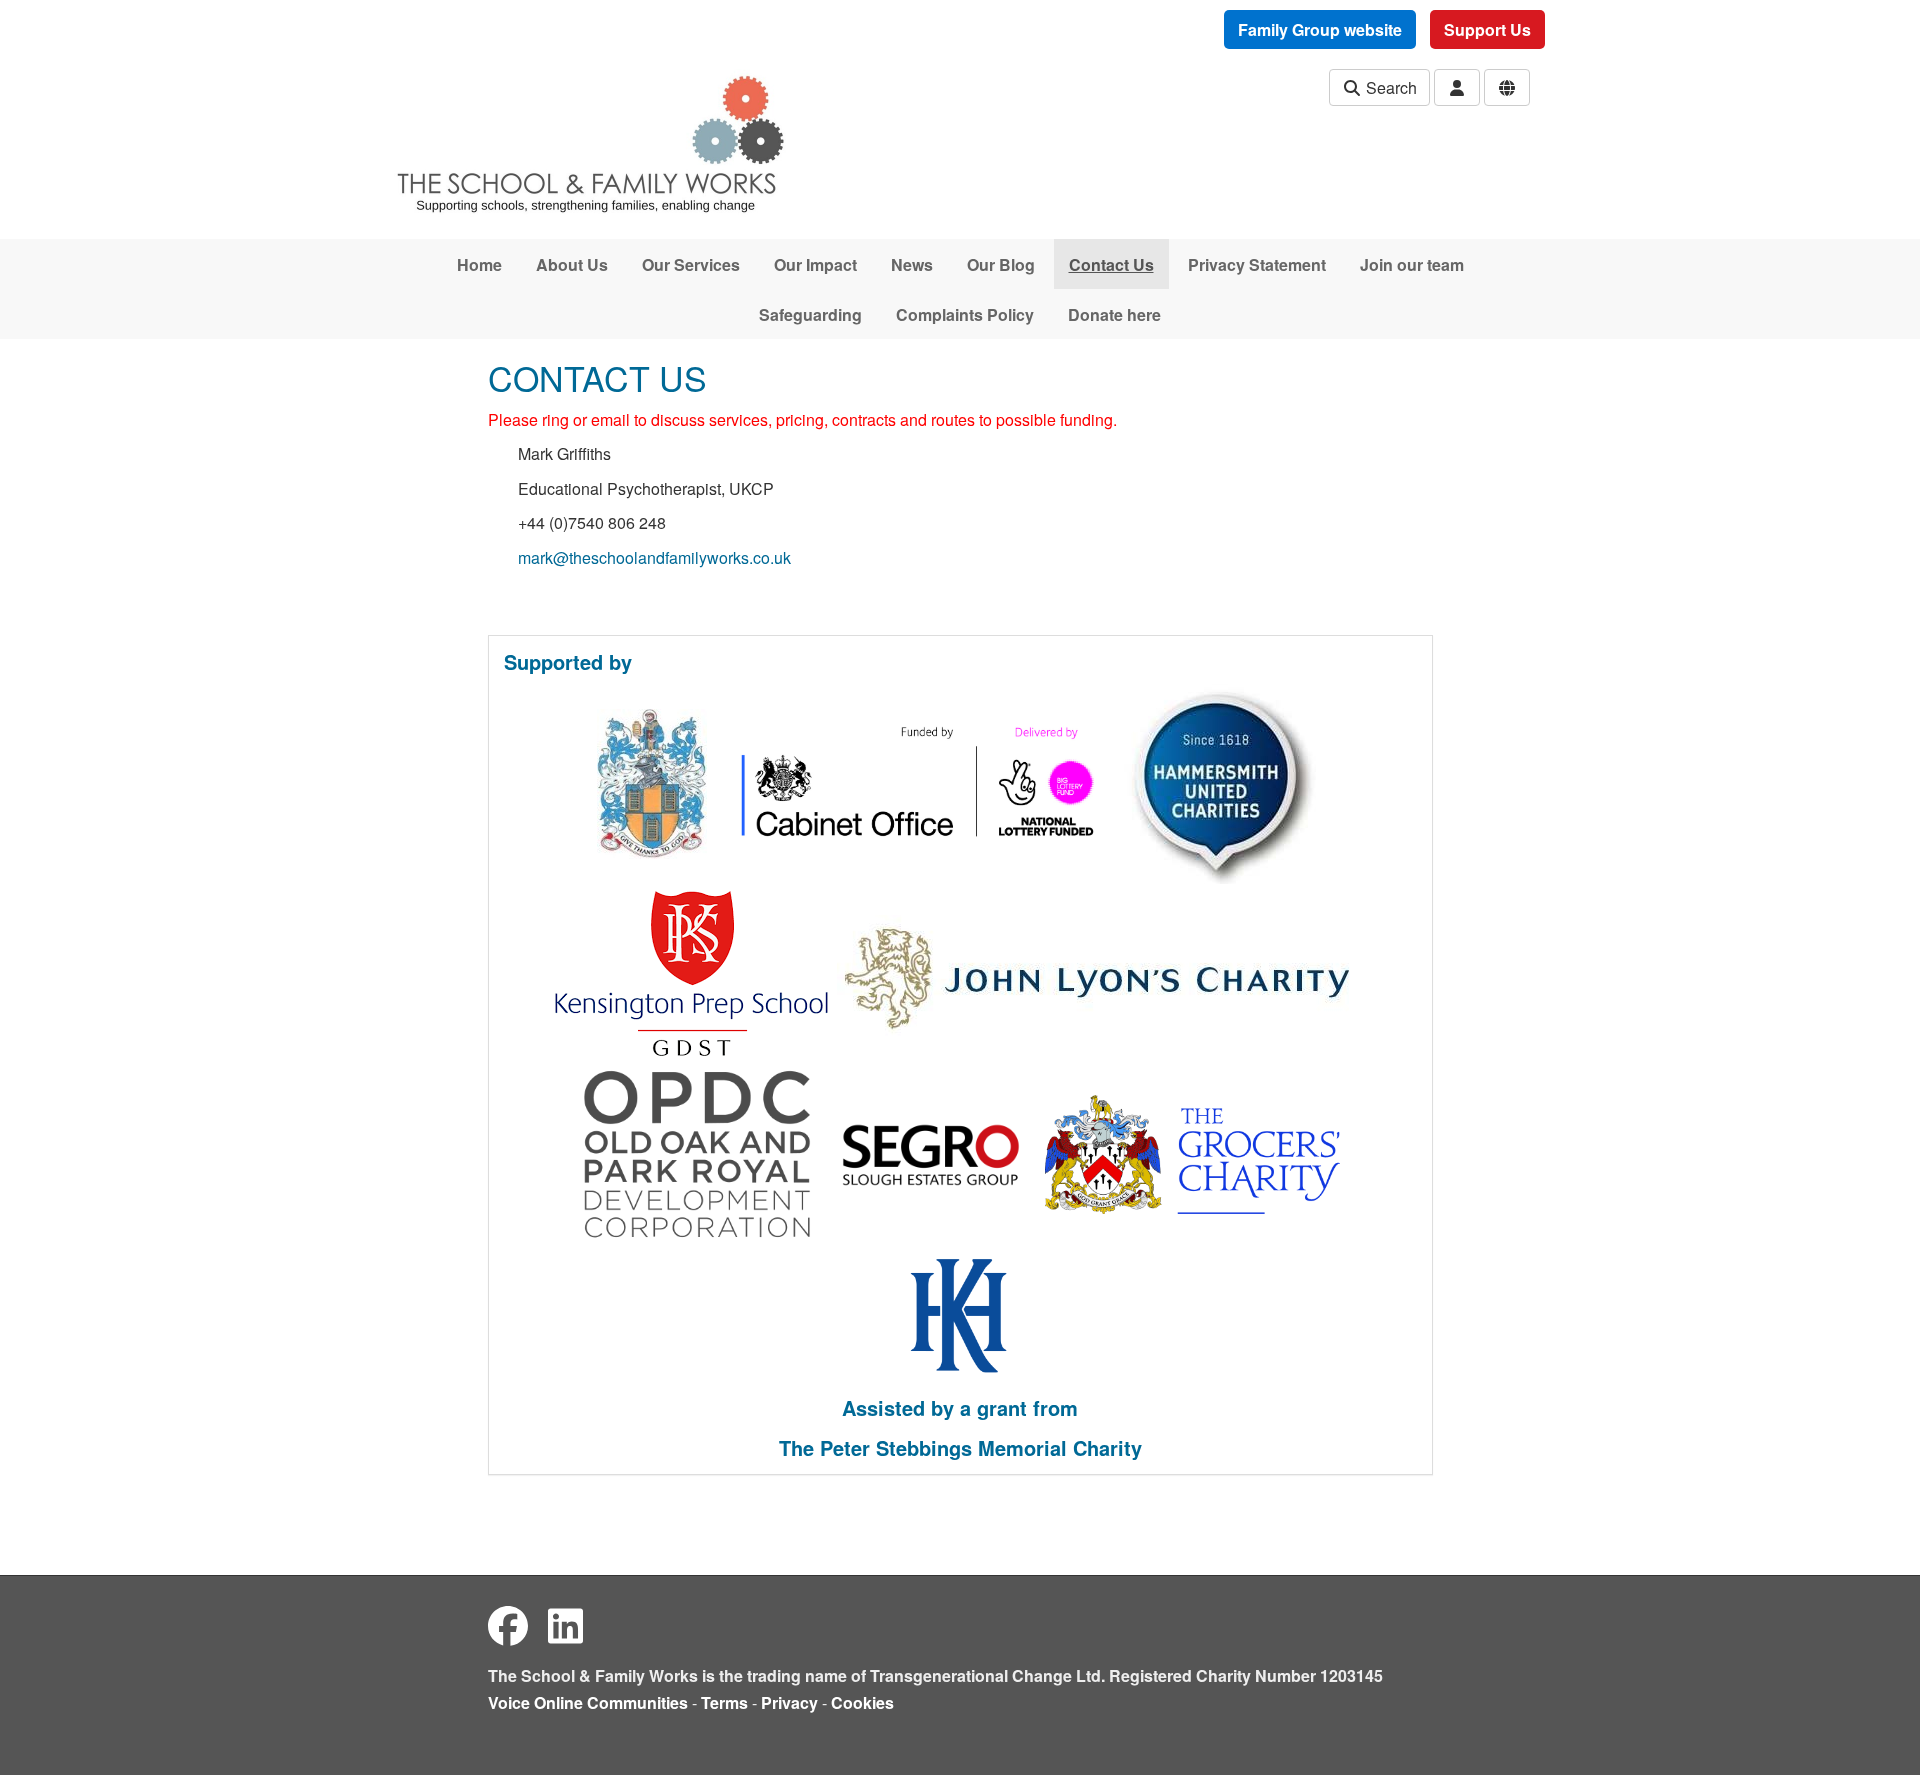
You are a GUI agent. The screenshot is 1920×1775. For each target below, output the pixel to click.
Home (479, 264)
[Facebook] (508, 1624)
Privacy (789, 1702)
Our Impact (815, 264)
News (912, 264)
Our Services (691, 264)
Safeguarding (810, 314)
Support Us (1487, 29)
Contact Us (1111, 264)
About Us (572, 264)
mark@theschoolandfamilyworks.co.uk (654, 557)
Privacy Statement (1257, 264)
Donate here (1114, 314)
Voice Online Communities (588, 1702)
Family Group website (1320, 29)
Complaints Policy (965, 314)
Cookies (862, 1702)
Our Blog (1001, 264)
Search (1389, 87)
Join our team (1412, 264)
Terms (724, 1702)
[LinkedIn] (565, 1624)
